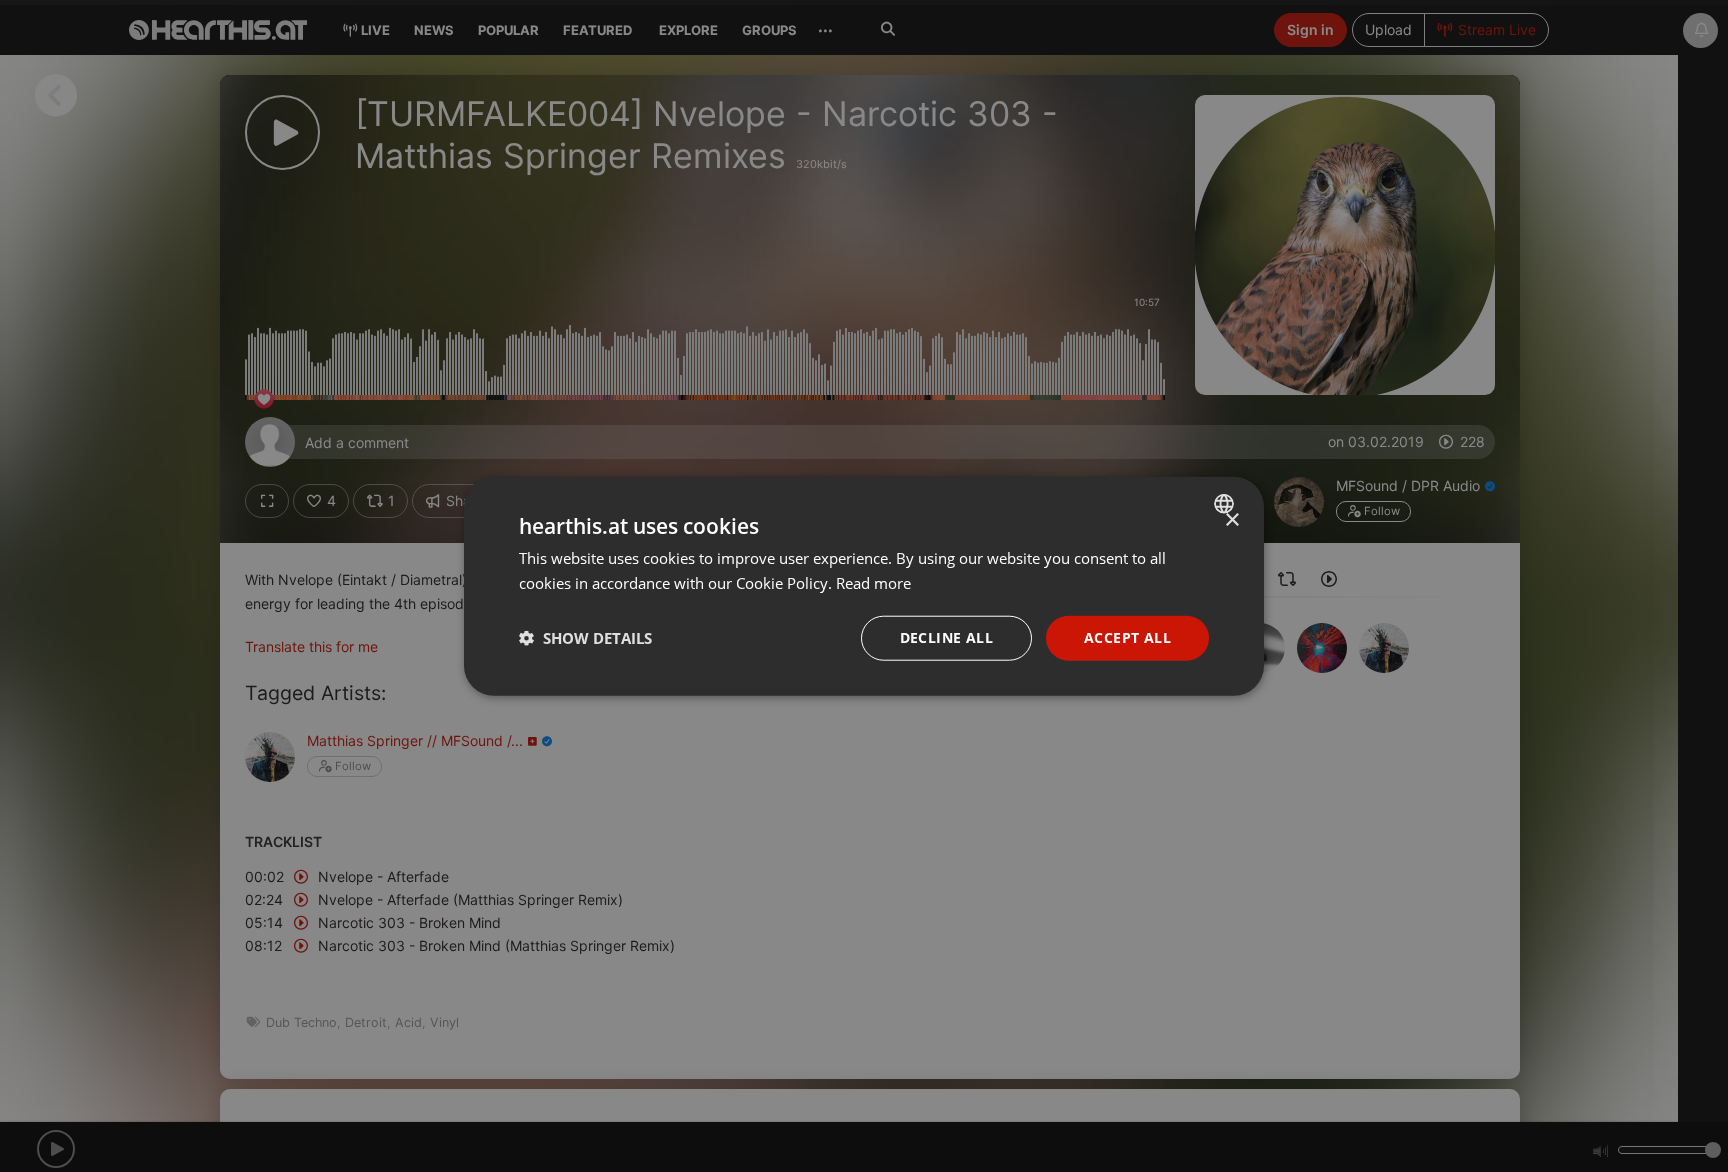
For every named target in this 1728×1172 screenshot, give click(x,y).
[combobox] (1226, 504)
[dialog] (864, 586)
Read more (873, 583)
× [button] (1231, 520)
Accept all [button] (1127, 637)
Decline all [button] (946, 637)
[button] (585, 638)
